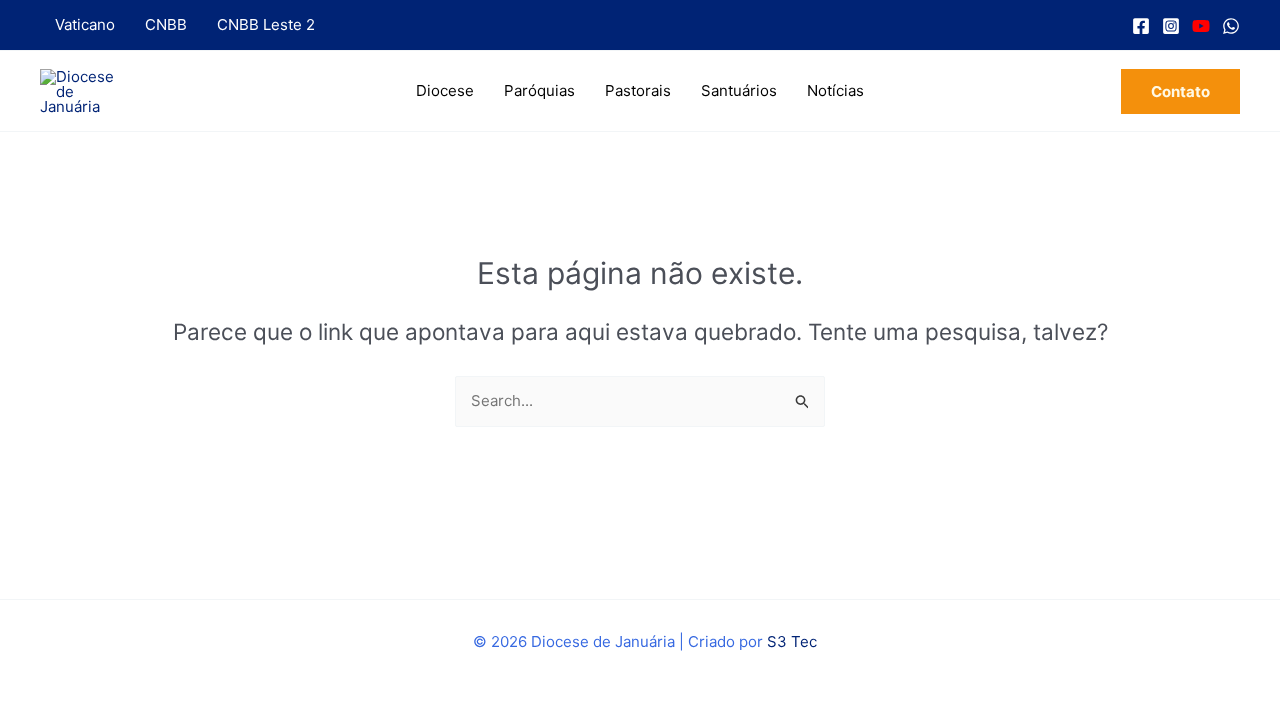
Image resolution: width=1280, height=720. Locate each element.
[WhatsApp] (1231, 26)
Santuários (739, 90)
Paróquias (539, 90)
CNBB (166, 24)
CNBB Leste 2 (266, 24)
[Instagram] (1171, 26)
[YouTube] (1201, 26)
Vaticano (85, 24)
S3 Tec (792, 641)
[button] (1180, 91)
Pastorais (638, 90)
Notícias (835, 90)
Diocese (445, 90)
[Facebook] (1141, 26)
